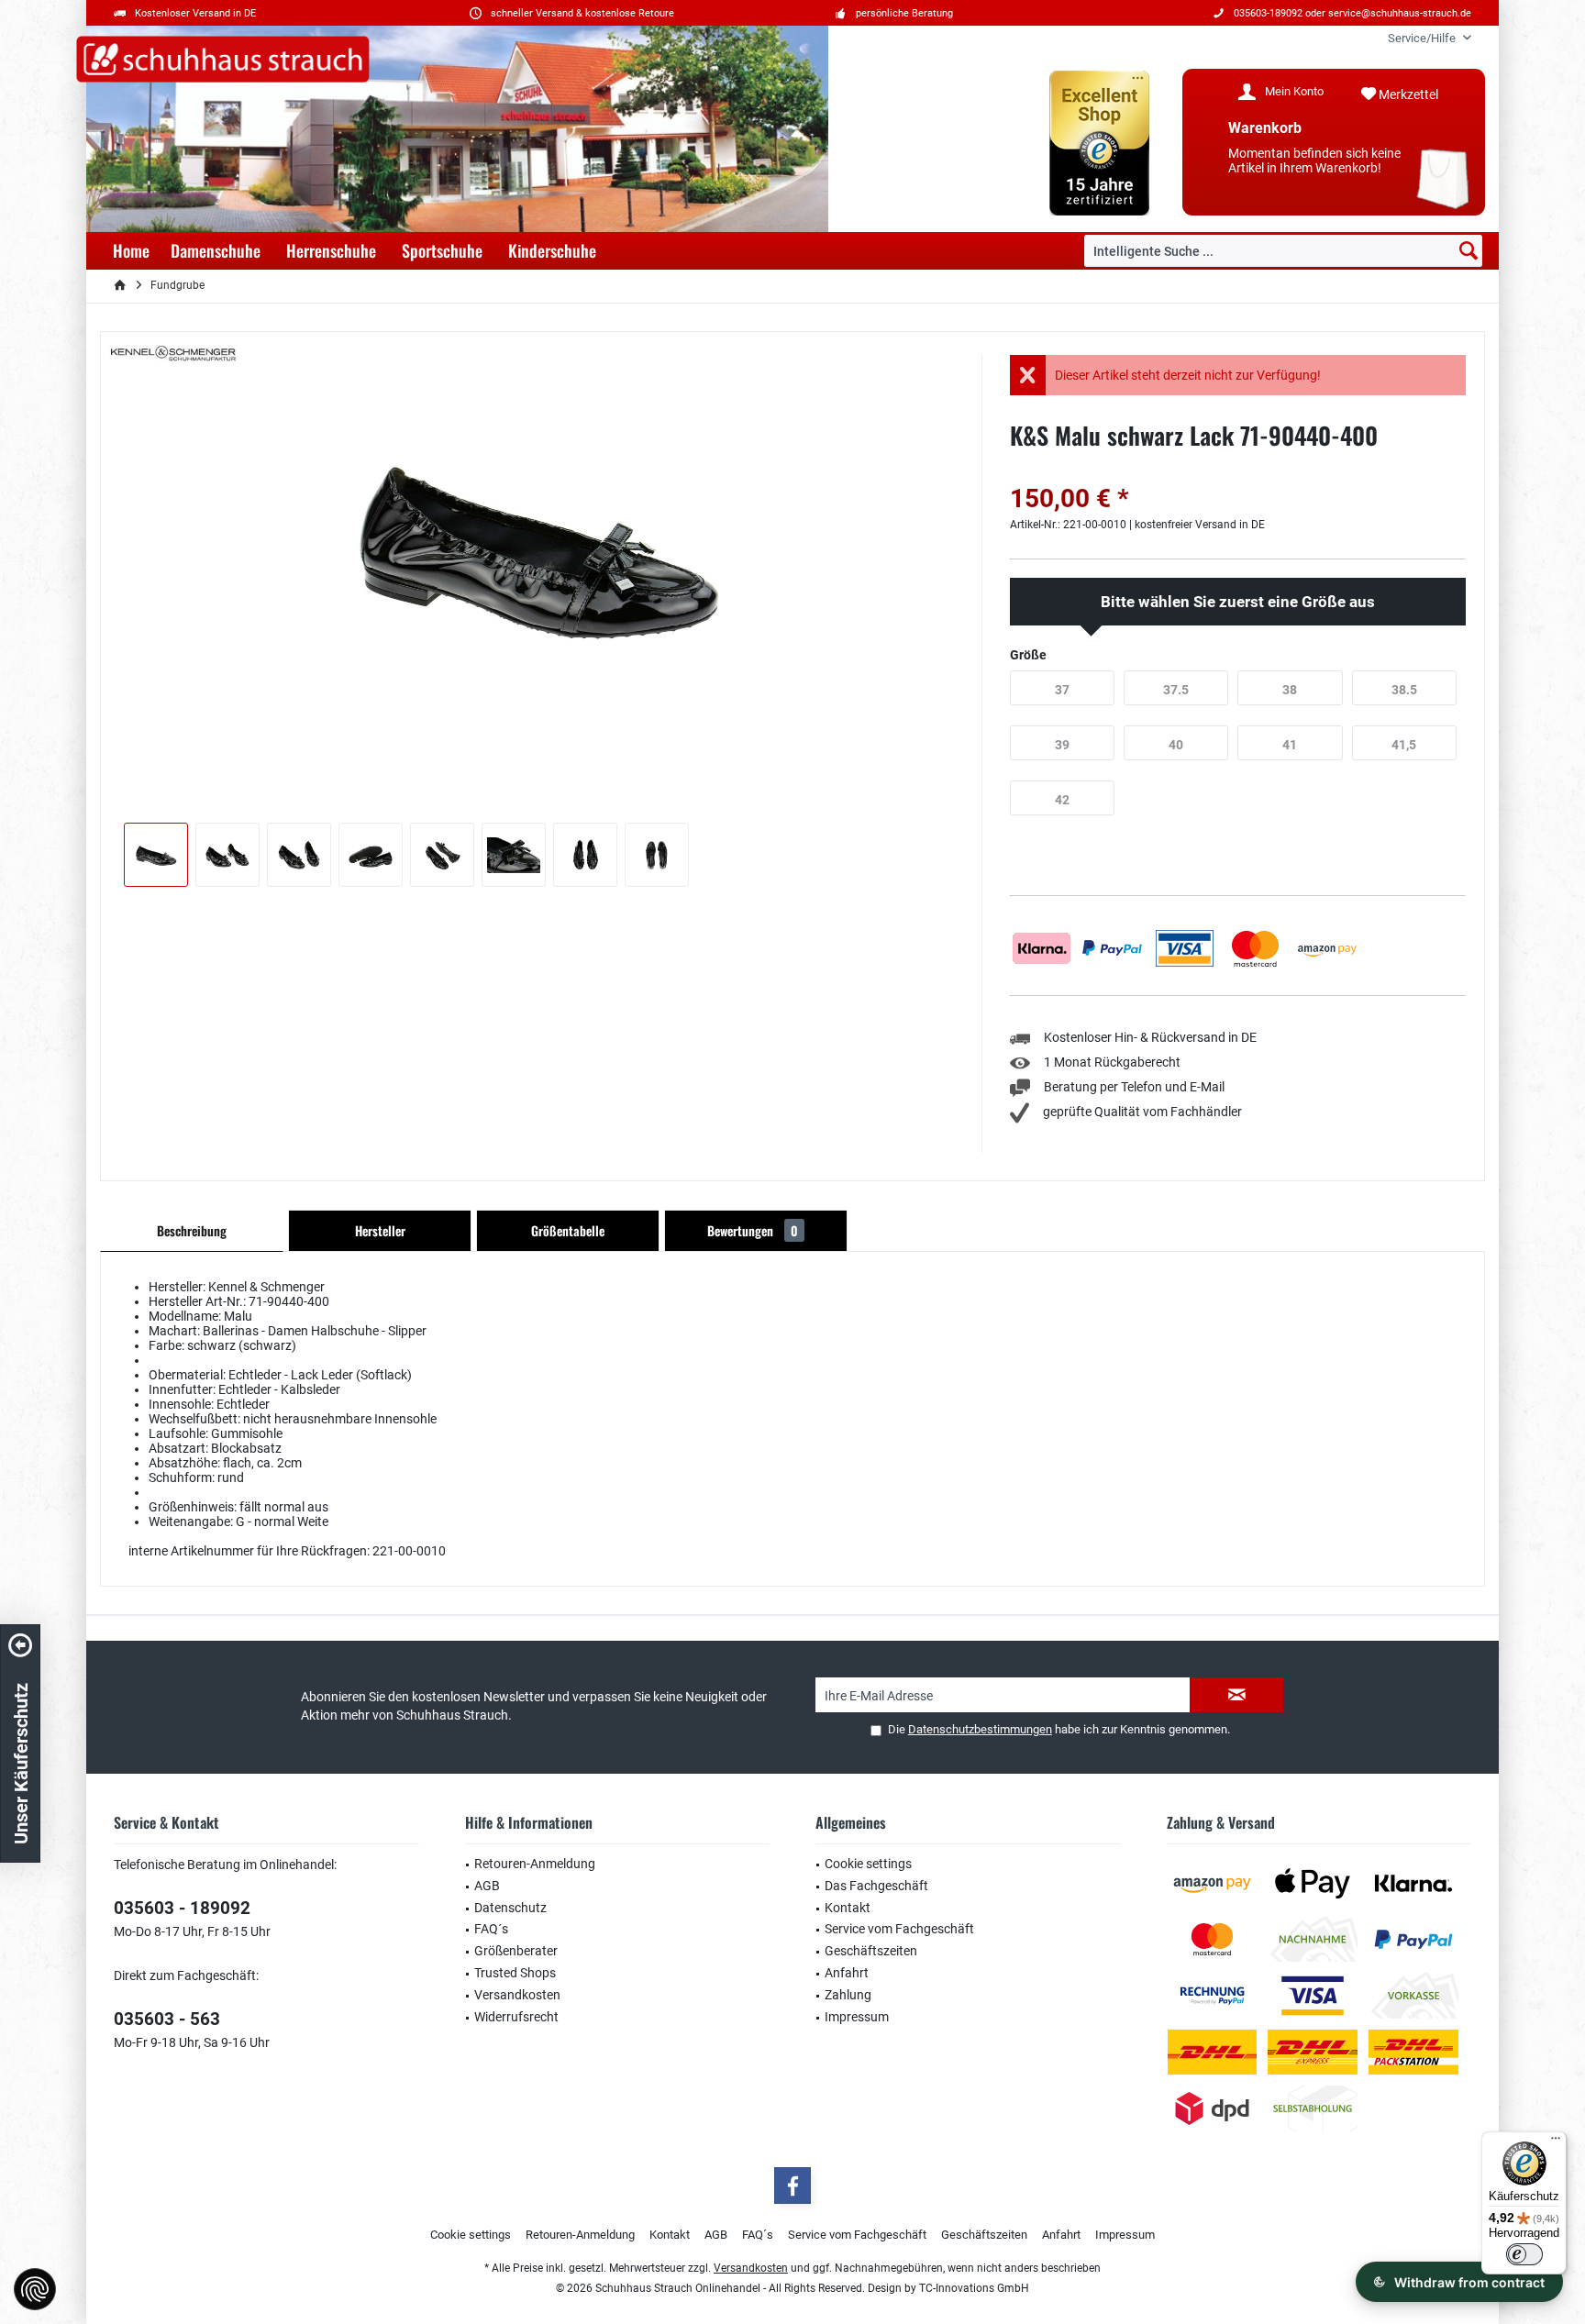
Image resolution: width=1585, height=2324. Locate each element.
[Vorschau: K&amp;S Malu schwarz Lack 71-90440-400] (156, 855)
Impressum (857, 2017)
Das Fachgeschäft (876, 1886)
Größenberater (516, 1951)
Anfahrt (847, 1973)
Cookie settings (868, 1864)
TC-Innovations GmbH (974, 2288)
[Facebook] (792, 2186)
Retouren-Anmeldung (535, 1864)
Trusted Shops (515, 1973)
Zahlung (848, 1995)
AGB (487, 1886)
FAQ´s (491, 1929)
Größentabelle (568, 1230)
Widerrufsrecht (516, 2017)
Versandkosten (517, 1995)
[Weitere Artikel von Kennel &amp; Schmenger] (173, 354)
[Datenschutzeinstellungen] (35, 2289)
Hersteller (380, 1230)
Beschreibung (192, 1230)
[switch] (1524, 2254)
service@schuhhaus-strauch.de (1400, 13)
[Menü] (1556, 2142)
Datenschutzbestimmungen (980, 1729)
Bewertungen (753, 1230)
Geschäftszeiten (871, 1951)
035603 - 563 (167, 2019)
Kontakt (848, 1908)
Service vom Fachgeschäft (899, 1929)
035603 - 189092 (182, 1908)
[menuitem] (1423, 38)
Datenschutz (510, 1908)
